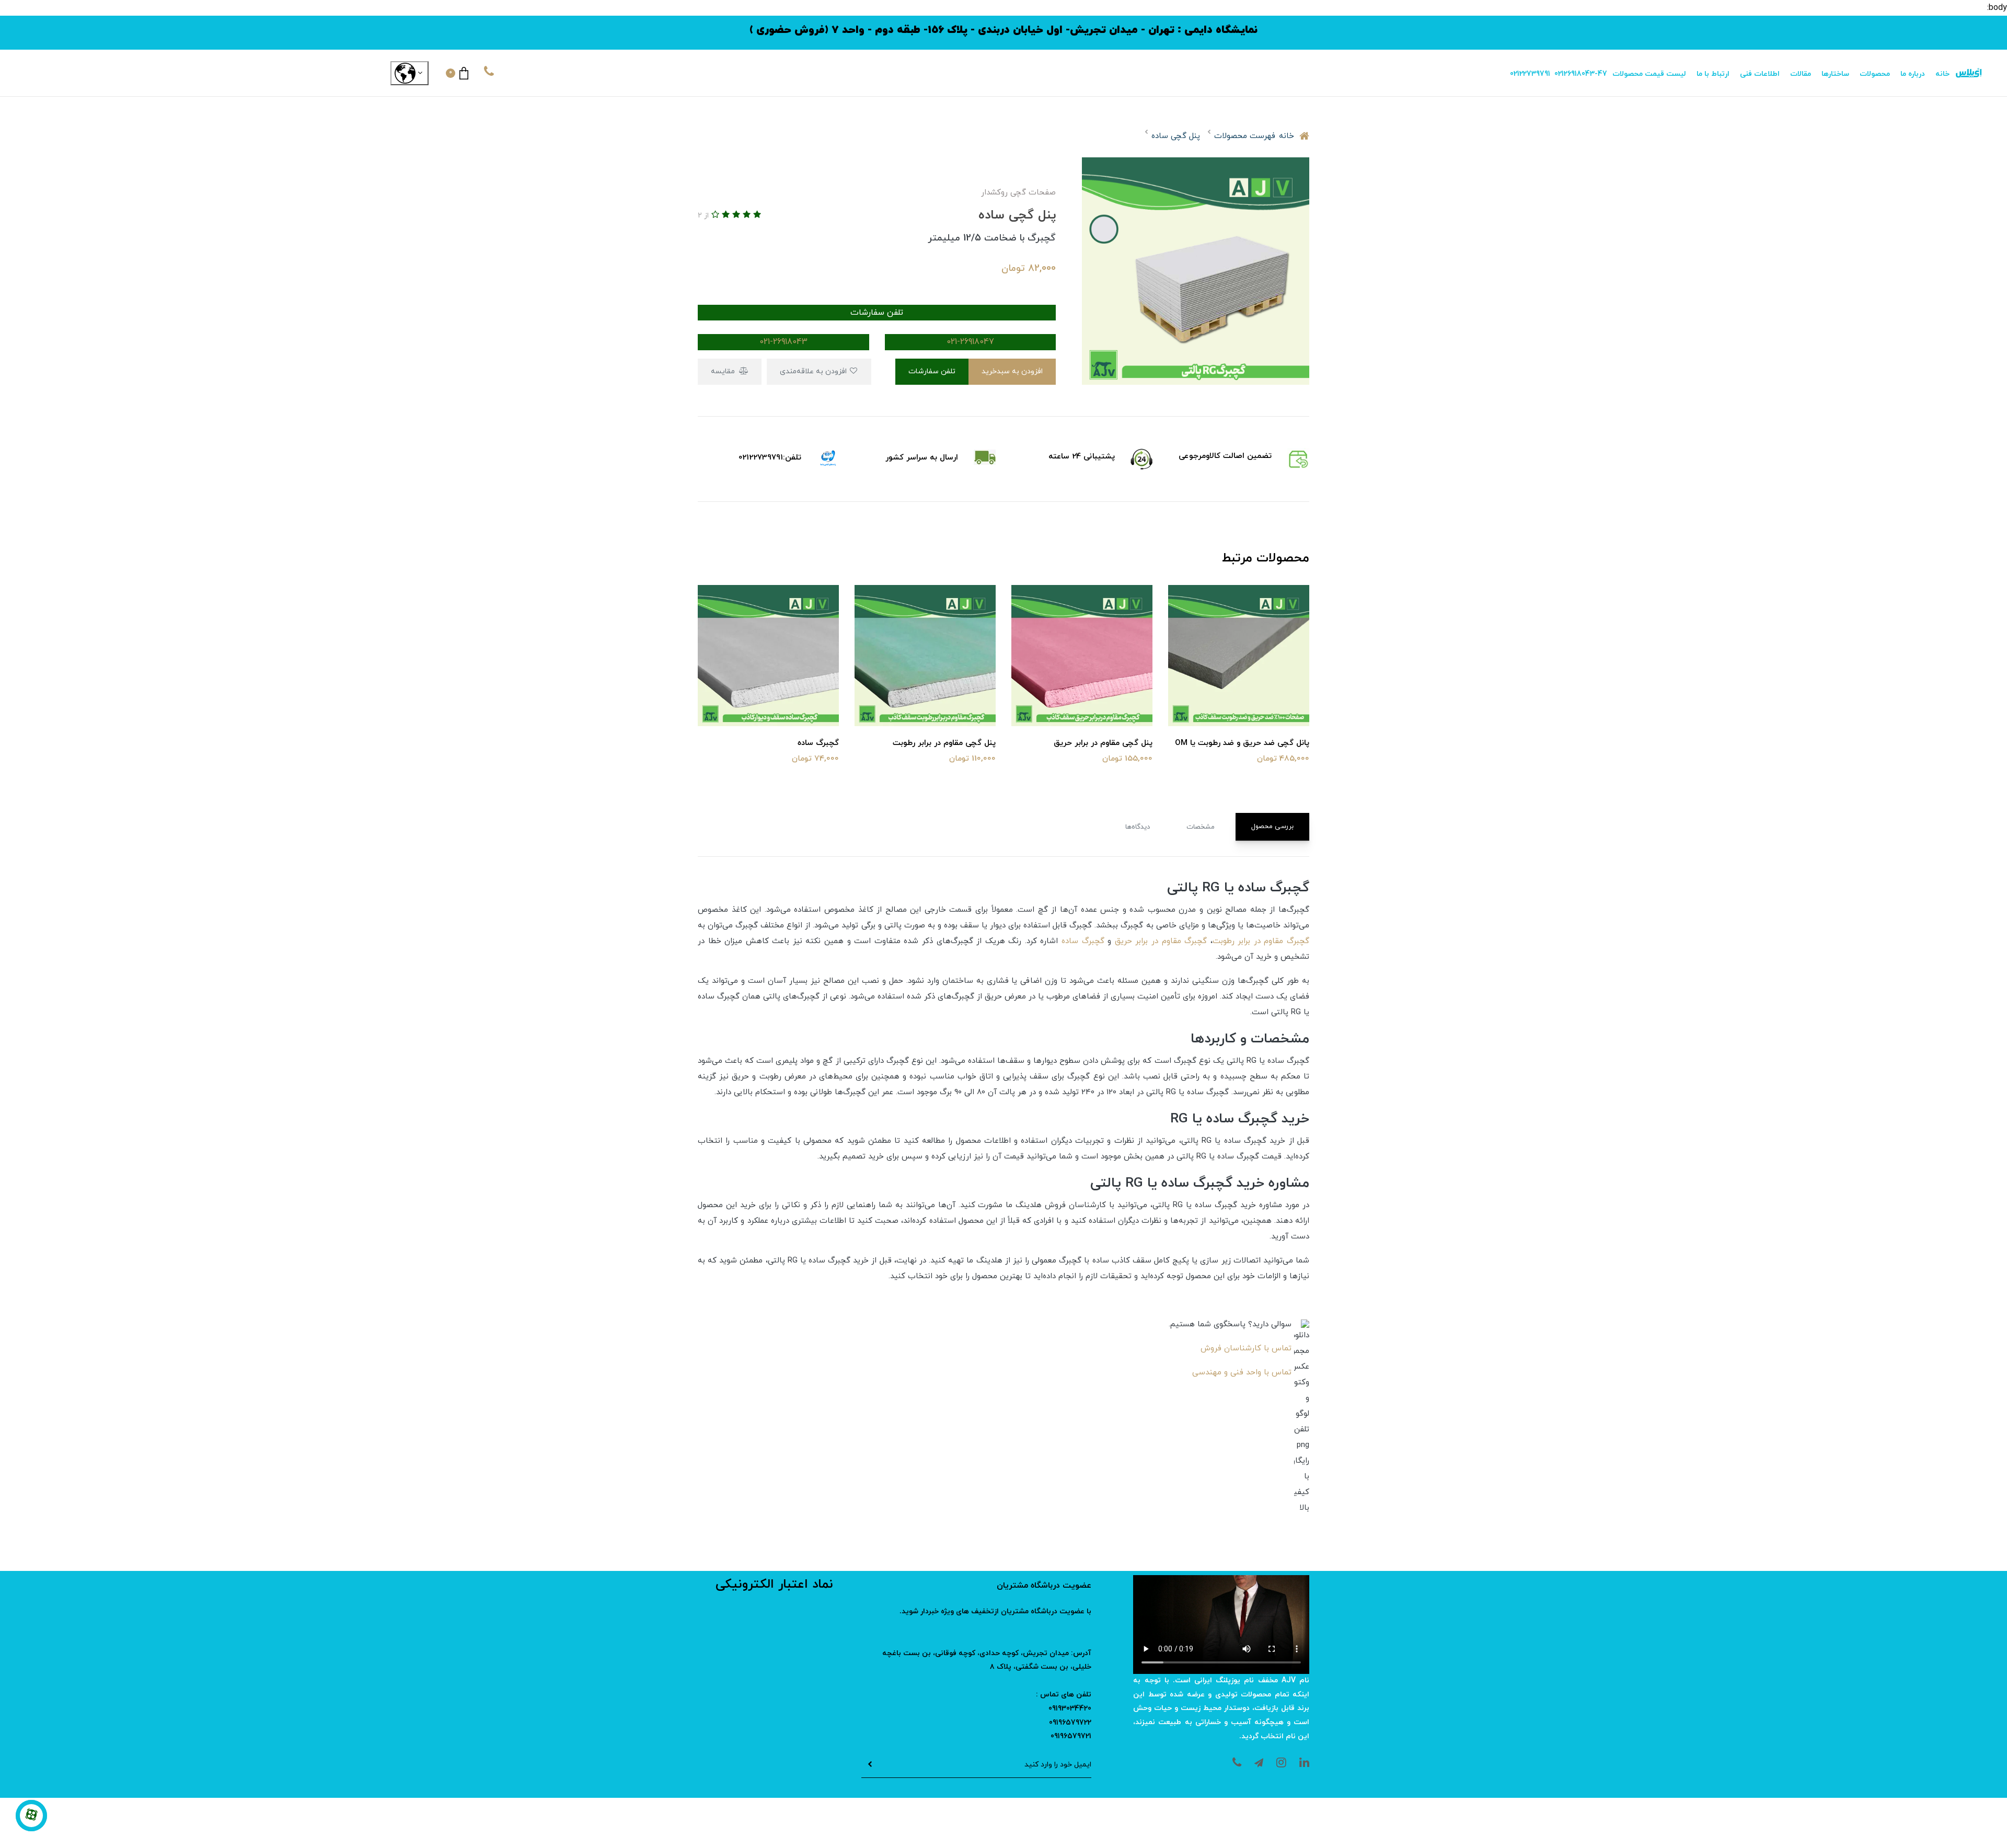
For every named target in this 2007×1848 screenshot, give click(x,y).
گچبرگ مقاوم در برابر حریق (1161, 941)
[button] (457, 73)
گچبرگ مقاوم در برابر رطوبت (1261, 941)
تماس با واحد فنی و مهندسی (1242, 1373)
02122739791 (1530, 74)
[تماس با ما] (31, 1816)
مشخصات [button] (1201, 827)
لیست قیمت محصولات (1649, 74)
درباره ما (1913, 74)
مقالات (1801, 74)
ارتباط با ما (1713, 74)
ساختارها (1835, 74)
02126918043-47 (1581, 74)
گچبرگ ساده (1083, 941)
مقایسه (724, 371)
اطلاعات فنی (1760, 74)
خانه (1942, 74)
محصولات (1875, 74)
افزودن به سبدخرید (1012, 371)
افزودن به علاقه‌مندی (814, 371)
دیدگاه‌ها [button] (1138, 827)
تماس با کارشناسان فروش (1246, 1348)
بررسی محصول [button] (1272, 827)
